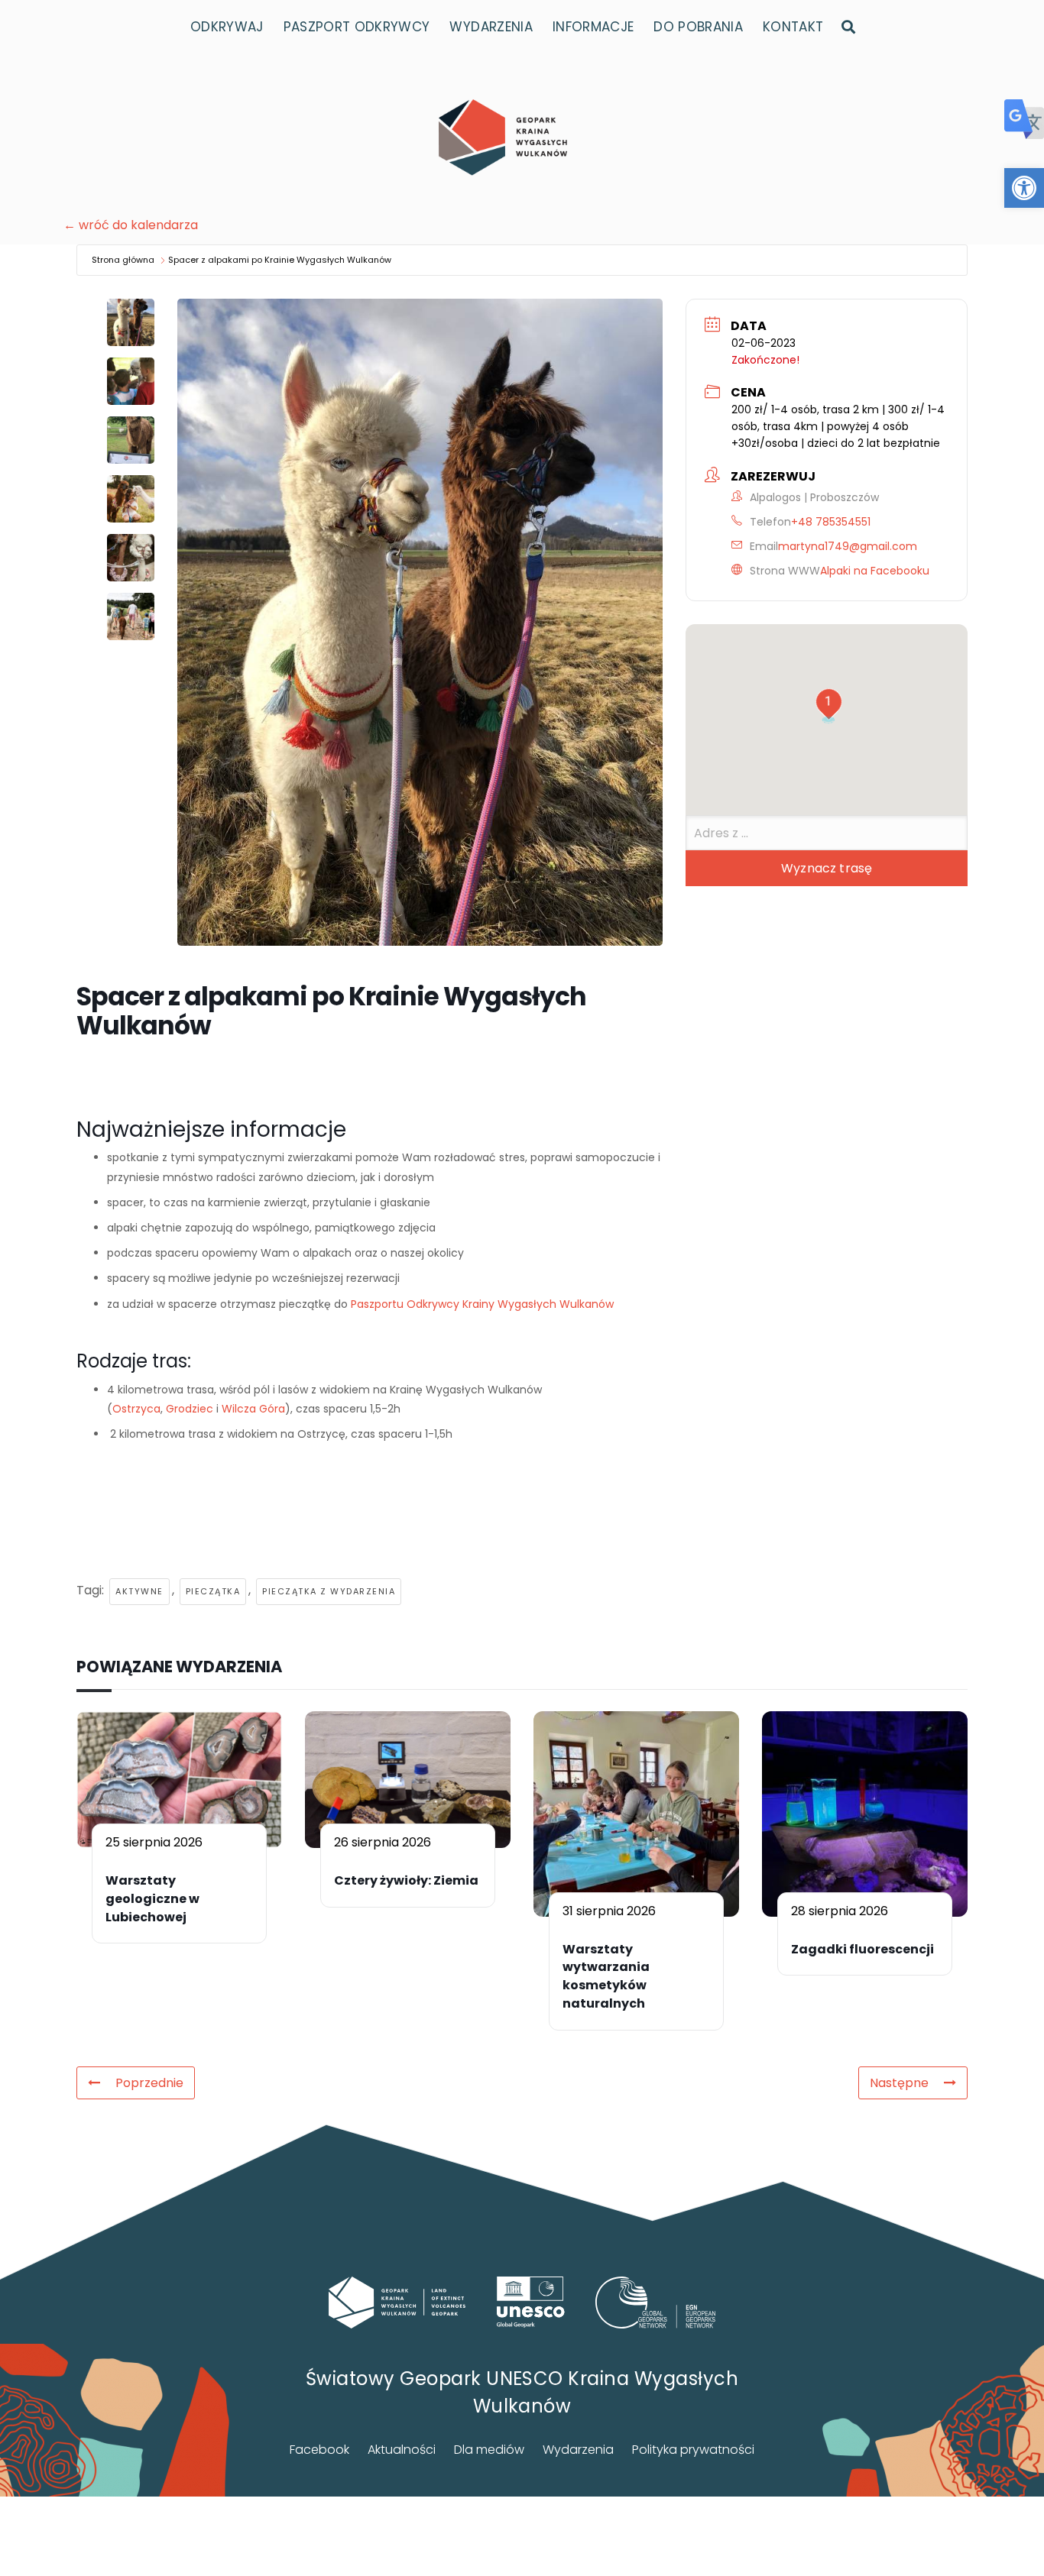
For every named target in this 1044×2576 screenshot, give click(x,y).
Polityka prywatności (693, 2450)
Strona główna (123, 260)
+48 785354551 (831, 522)
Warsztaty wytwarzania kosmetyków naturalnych (606, 1976)
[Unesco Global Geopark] (531, 2302)
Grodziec (190, 1409)
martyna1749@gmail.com (848, 546)
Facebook (319, 2450)
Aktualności (402, 2450)
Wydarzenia (578, 2450)
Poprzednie (149, 2083)
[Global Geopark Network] (656, 2303)
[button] (1024, 188)
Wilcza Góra (253, 1409)
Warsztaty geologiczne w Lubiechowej (152, 1899)
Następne (899, 2083)
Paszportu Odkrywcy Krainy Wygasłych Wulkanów (482, 1304)
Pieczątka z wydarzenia (329, 1591)
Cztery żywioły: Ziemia (406, 1880)
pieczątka (213, 1591)
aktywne (139, 1591)
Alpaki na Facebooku (875, 571)
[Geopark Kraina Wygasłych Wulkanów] (503, 138)
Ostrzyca (136, 1409)
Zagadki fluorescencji (862, 1949)
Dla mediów (489, 2450)
